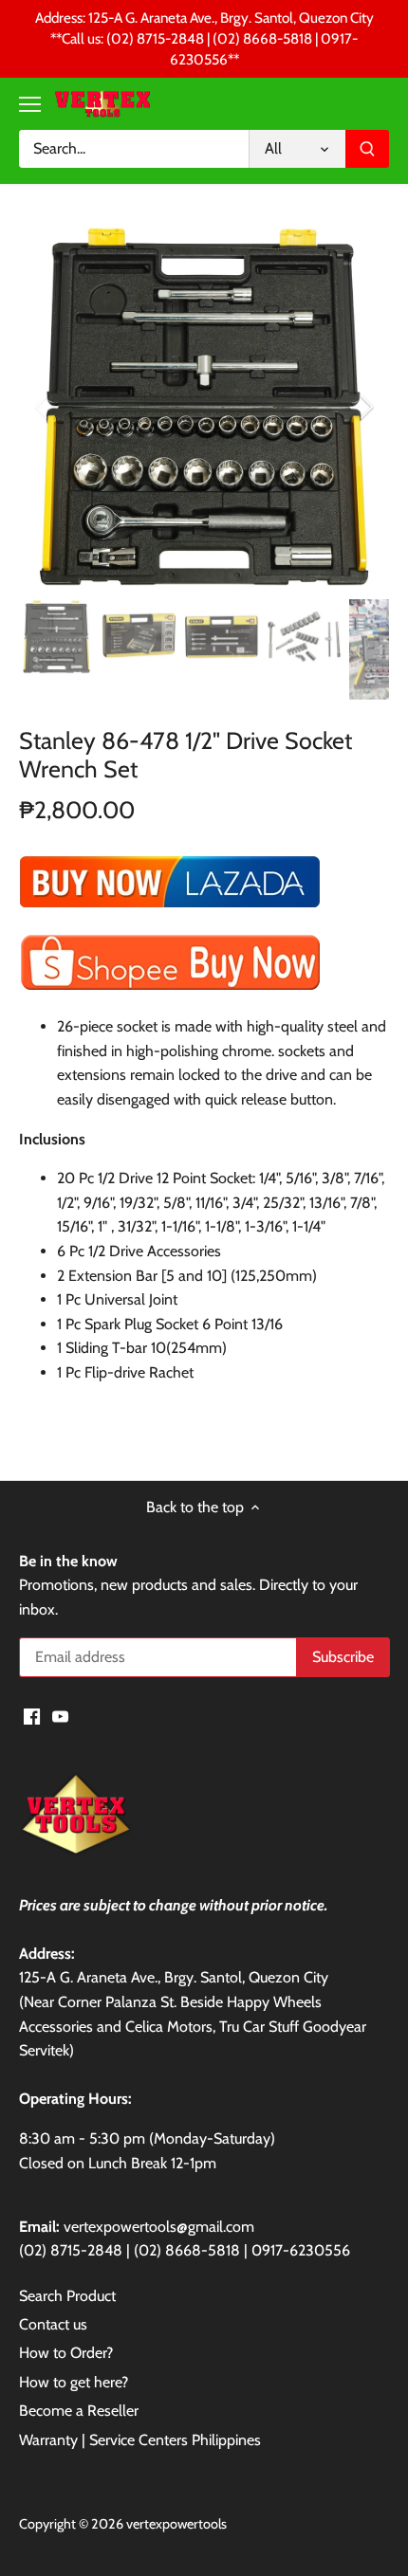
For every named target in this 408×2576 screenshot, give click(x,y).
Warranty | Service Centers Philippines (140, 2440)
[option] (204, 407)
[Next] (365, 407)
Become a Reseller (79, 2411)
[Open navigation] (30, 104)
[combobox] (134, 149)
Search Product (67, 2296)
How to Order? (66, 2353)
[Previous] (43, 407)
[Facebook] (32, 1715)
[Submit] (367, 149)
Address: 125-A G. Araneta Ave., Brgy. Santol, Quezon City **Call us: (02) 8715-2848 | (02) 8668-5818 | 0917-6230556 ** (204, 39)
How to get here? (74, 2382)
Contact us (53, 2324)
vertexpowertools (176, 2524)
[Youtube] (60, 1715)
